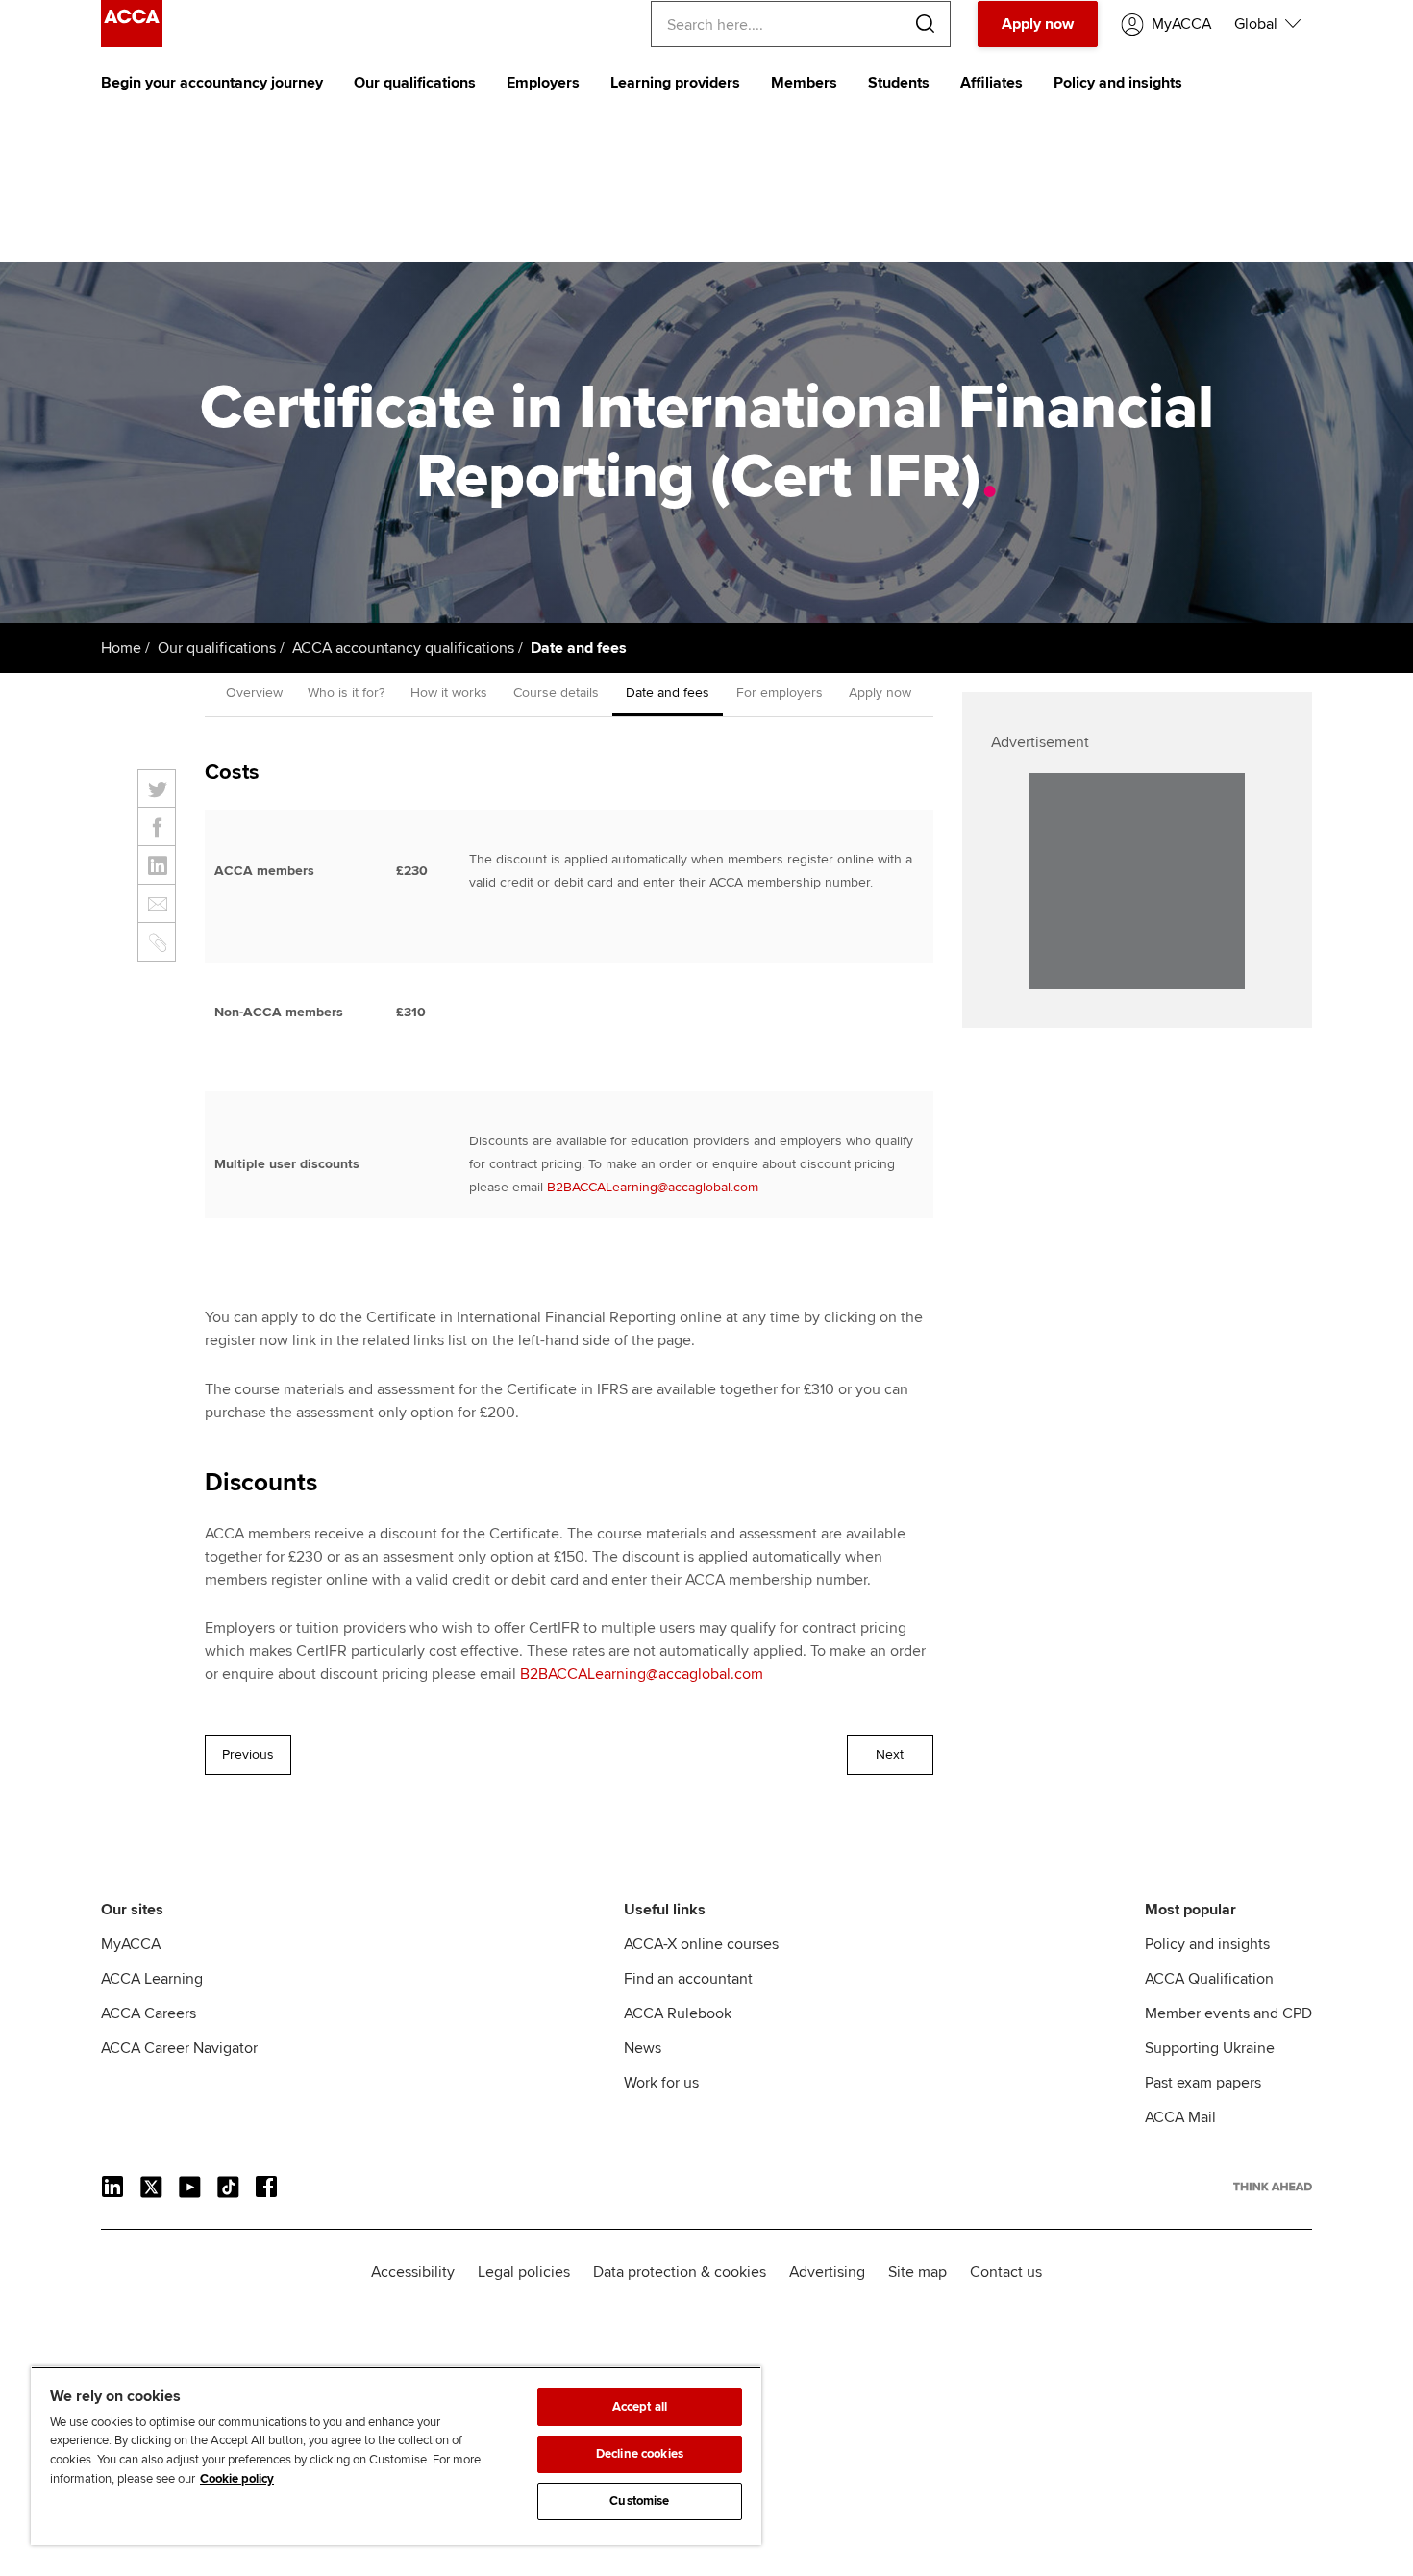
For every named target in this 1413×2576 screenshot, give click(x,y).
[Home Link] (1273, 2187)
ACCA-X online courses (701, 1944)
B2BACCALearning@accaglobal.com (653, 1187)
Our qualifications (415, 83)
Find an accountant (688, 1979)
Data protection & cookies (680, 2272)
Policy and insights (1118, 83)
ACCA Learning (152, 1979)
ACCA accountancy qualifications (403, 648)
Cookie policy (237, 2479)
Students (899, 83)
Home (121, 648)
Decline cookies (640, 2454)
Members (804, 83)
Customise (639, 2501)
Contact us (1006, 2272)
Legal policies (524, 2272)
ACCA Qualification (1209, 1979)
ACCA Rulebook (678, 2013)
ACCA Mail (1180, 2117)
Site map (917, 2272)
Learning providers (675, 83)
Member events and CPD (1228, 2013)
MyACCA (131, 1944)
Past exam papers (1203, 2083)
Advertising (827, 2272)
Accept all (640, 2407)
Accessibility (413, 2272)
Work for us (661, 2083)
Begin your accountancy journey (212, 83)
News (643, 2048)
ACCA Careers (149, 2013)
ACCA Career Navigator (179, 2048)
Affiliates (992, 83)
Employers (543, 83)
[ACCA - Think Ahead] (132, 42)
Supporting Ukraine (1210, 2048)
